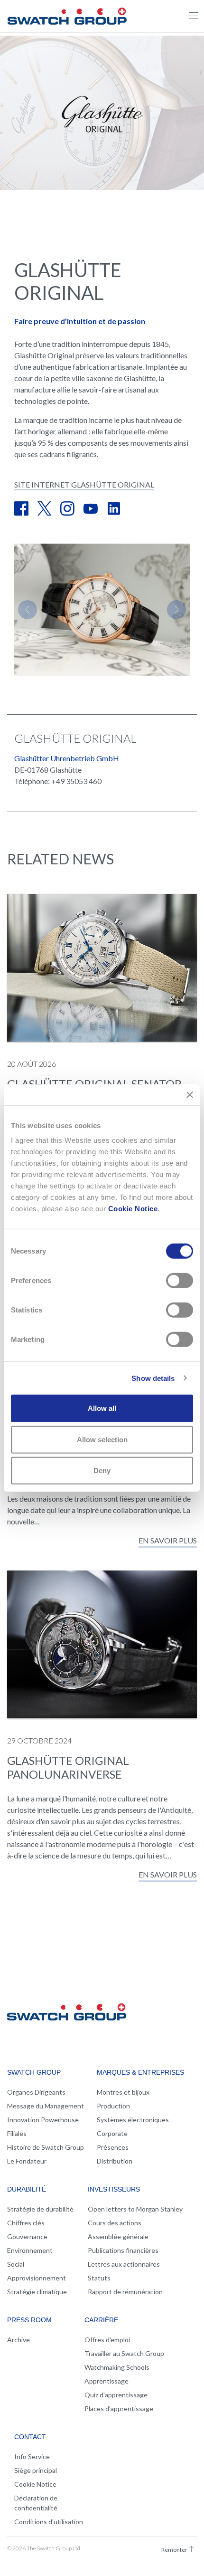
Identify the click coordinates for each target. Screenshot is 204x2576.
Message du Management (46, 2106)
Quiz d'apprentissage (116, 2395)
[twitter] (44, 509)
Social (16, 2264)
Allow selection (102, 1439)
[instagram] (67, 509)
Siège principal (36, 2470)
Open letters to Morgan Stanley (135, 2209)
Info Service (32, 2456)
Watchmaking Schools (117, 2367)
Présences (113, 2147)
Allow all (102, 1408)
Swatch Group (34, 2072)
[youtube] (91, 509)
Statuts (99, 2278)
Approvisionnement (37, 2278)
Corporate (112, 2133)
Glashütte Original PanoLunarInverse (68, 1767)
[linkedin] (114, 509)
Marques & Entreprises (140, 2072)
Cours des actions (115, 2223)
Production (113, 2106)
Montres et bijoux (123, 2092)
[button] (28, 610)
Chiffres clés (26, 2223)
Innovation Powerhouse (43, 2120)
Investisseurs (114, 2189)
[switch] (180, 1281)
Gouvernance (27, 2236)
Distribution (115, 2161)
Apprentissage (107, 2381)
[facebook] (21, 509)
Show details (153, 1378)
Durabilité (27, 2189)
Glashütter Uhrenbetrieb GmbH (67, 758)
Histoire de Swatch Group (46, 2147)
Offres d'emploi (107, 2340)
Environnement (30, 2250)
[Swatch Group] (67, 15)
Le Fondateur (27, 2161)
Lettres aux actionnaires (124, 2264)
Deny (102, 1470)
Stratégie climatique (37, 2292)
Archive (19, 2340)
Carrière (101, 2320)
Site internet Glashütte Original (84, 484)
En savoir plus (168, 1540)
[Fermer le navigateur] (194, 16)
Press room (29, 2320)
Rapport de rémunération (125, 2292)
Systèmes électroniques (133, 2120)
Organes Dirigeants (36, 2092)
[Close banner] (190, 1094)
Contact (30, 2437)
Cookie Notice (133, 1209)
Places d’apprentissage (119, 2408)
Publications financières (123, 2250)
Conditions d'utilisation (49, 2522)
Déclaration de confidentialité (36, 2503)
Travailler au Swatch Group (124, 2353)
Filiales (17, 2133)
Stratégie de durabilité (40, 2209)
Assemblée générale (118, 2236)
